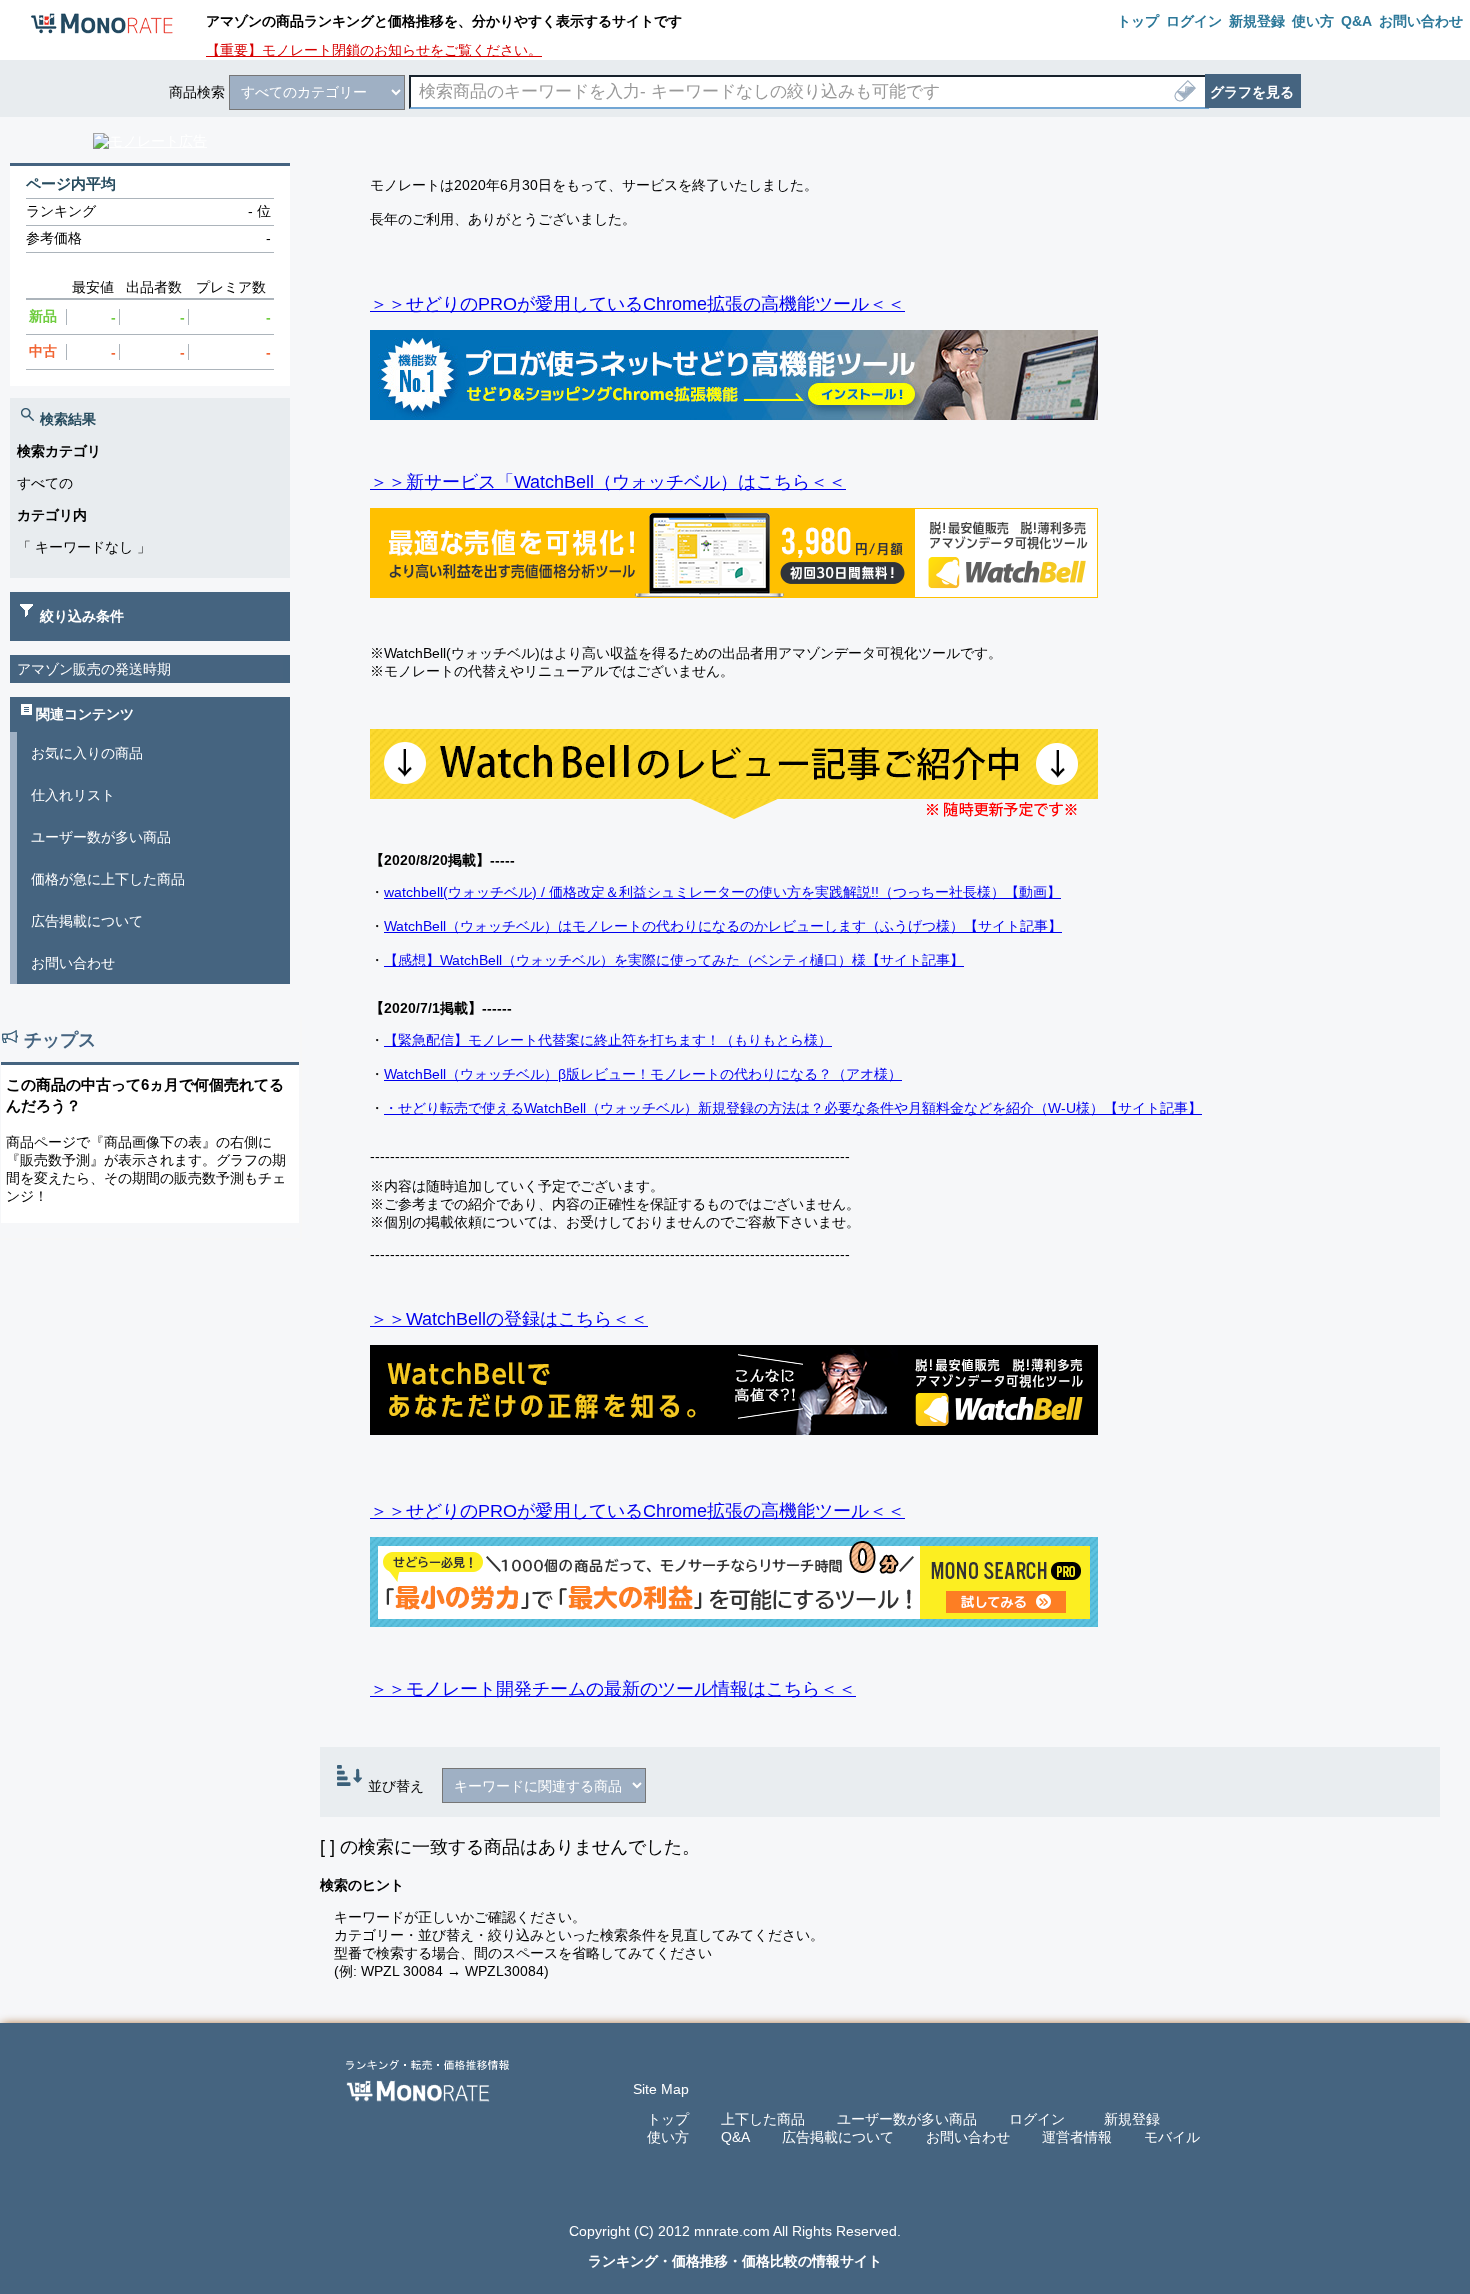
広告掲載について (87, 921)
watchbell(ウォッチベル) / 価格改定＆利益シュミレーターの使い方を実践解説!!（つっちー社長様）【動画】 (722, 892)
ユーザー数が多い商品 (101, 837)
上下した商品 (763, 2119)
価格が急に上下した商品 (108, 879)
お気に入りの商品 (87, 753)
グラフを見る (1252, 92)
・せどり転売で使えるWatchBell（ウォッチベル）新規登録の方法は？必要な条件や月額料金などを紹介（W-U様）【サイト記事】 (793, 1108)
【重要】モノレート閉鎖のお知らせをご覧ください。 (374, 50)
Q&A (735, 2137)
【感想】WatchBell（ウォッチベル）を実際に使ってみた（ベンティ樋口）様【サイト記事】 (674, 960)
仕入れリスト (73, 795)
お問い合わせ (73, 963)
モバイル (1172, 2137)
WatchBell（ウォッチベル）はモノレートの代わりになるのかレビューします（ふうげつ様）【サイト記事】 (723, 926)
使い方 (668, 2137)
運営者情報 (1077, 2137)
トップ (668, 2119)
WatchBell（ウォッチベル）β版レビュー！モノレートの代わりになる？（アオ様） (643, 1074)
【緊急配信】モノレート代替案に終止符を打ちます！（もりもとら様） (608, 1040)
